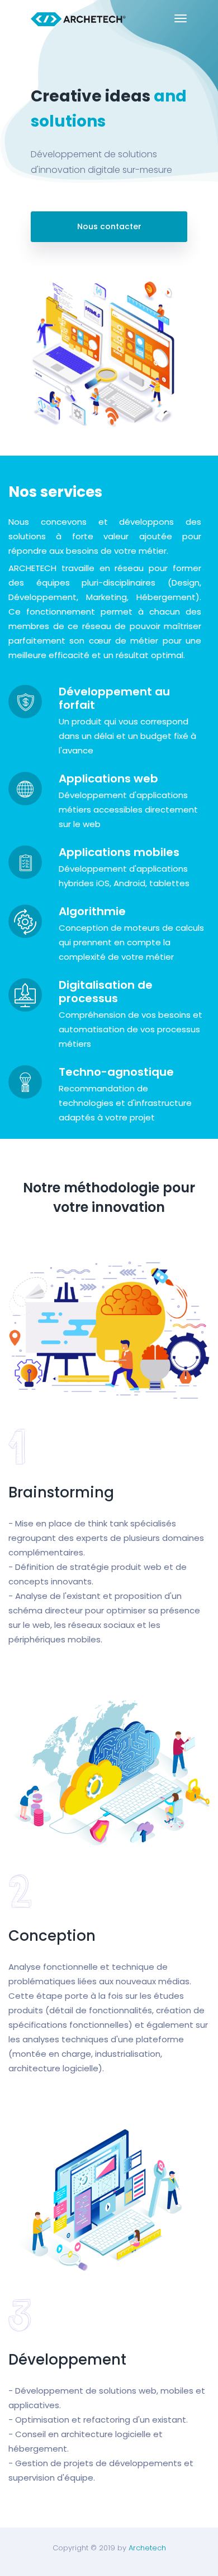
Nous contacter (109, 226)
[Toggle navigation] (181, 18)
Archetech (147, 2548)
